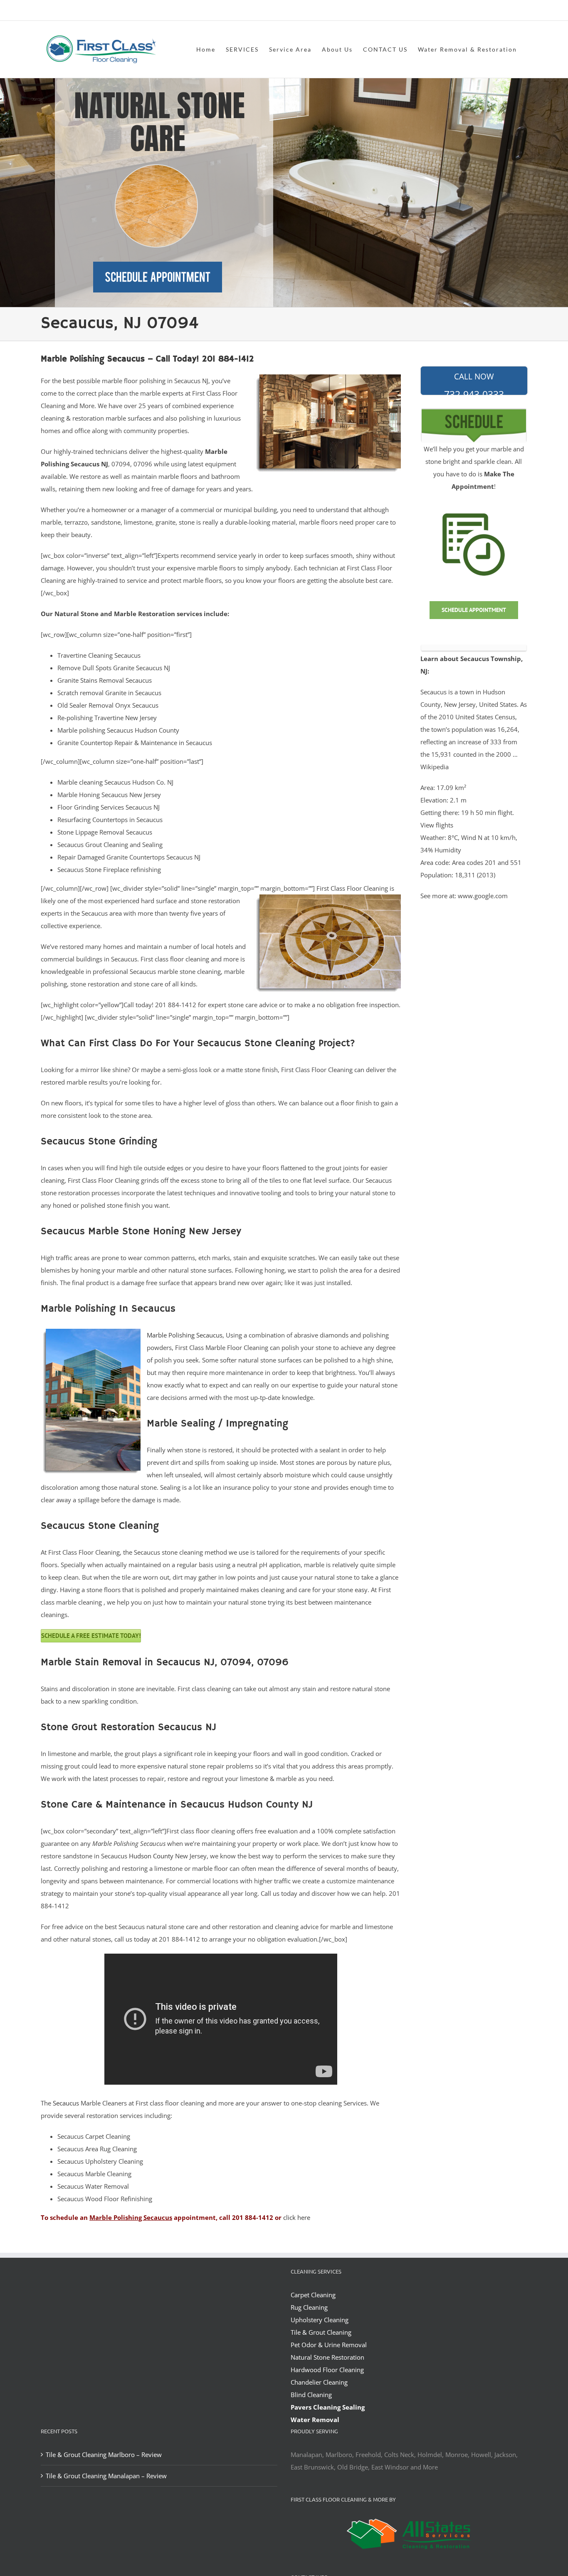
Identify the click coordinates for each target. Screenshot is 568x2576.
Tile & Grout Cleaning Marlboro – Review (104, 2455)
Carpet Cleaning (313, 2295)
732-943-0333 (474, 383)
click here (297, 2217)
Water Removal (315, 2420)
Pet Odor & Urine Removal (329, 2345)
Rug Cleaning (309, 2307)
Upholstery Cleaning (320, 2320)
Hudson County (151, 1856)
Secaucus (66, 2103)
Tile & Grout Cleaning (321, 2332)
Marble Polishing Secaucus (185, 1335)
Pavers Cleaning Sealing (328, 2407)
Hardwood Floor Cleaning (327, 2370)
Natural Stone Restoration (327, 2357)
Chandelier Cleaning (319, 2382)
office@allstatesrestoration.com (490, 11)
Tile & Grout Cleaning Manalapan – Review (106, 2476)
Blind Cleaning (311, 2395)
